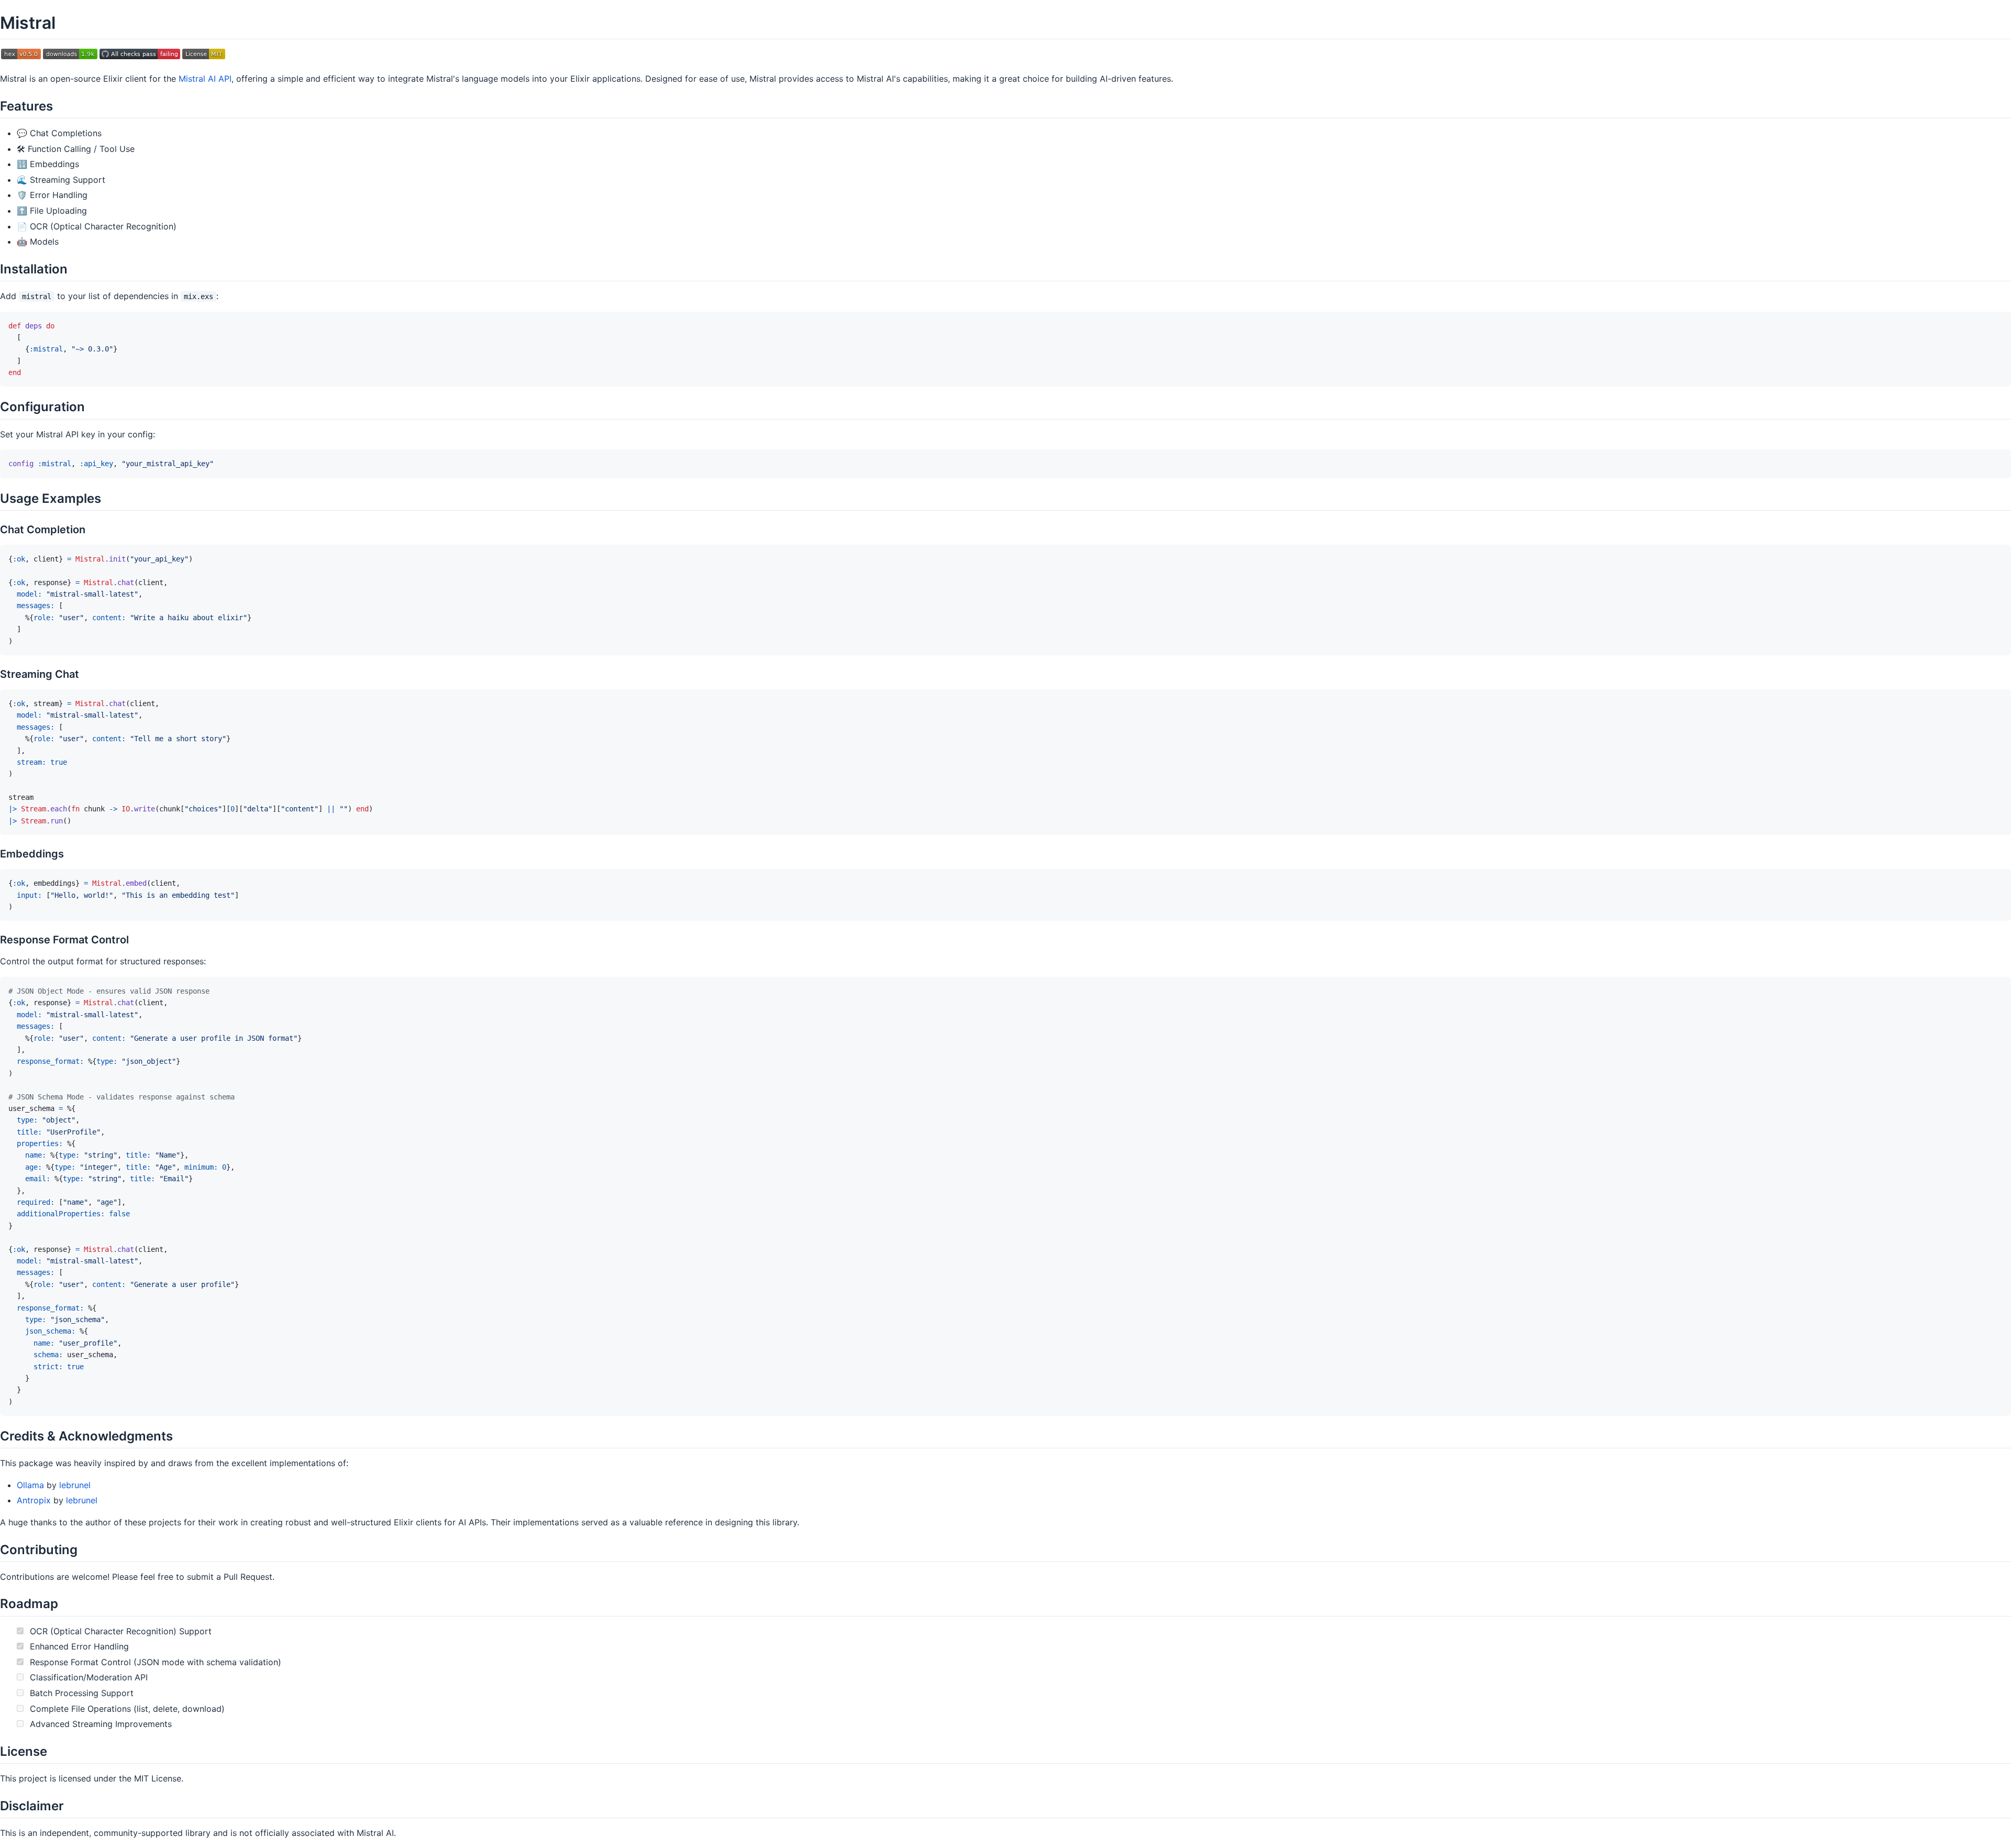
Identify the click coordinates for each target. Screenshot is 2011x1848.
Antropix (34, 1500)
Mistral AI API (205, 79)
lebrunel (75, 1485)
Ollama (30, 1485)
